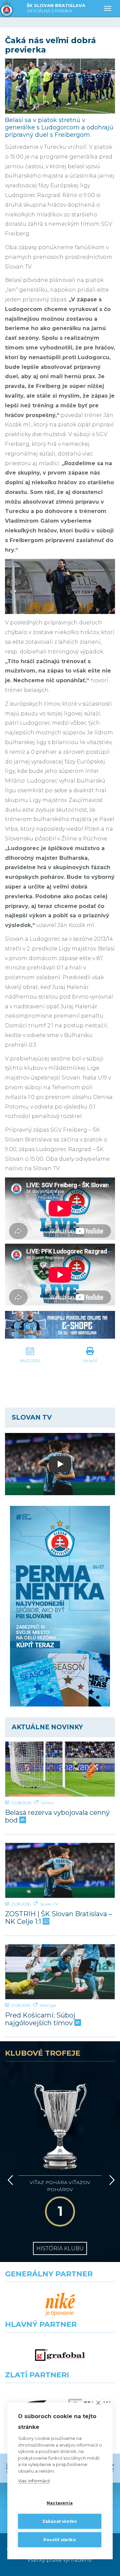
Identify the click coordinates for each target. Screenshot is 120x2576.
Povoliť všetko (60, 2540)
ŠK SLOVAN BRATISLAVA (56, 8)
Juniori (47, 1803)
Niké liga (48, 2005)
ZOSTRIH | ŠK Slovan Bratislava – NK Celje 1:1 (58, 1918)
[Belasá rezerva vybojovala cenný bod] (60, 1769)
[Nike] (60, 2305)
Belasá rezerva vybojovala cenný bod (57, 1817)
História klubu (60, 2248)
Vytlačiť (90, 1361)
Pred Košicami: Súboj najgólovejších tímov (40, 2019)
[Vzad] (9, 2180)
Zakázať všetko (60, 2521)
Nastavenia (60, 2503)
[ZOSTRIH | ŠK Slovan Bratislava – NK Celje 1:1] (60, 1870)
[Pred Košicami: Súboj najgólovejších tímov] (60, 1972)
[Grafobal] (60, 2355)
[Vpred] (111, 2180)
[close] (98, 2402)
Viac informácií (34, 2481)
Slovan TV (49, 1904)
